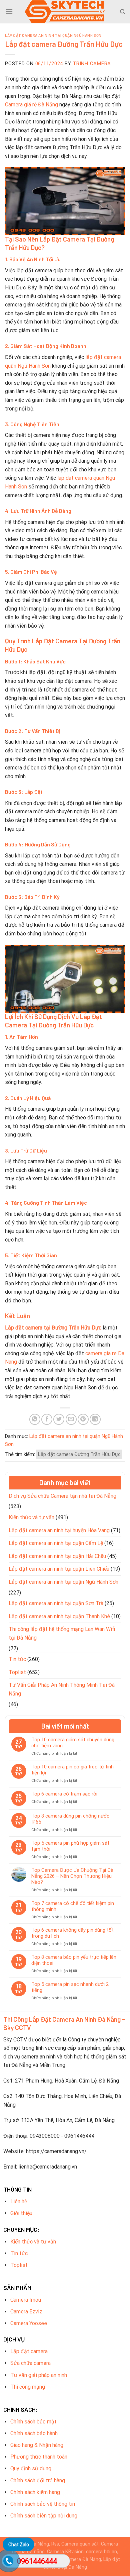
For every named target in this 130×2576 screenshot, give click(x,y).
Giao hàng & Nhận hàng (37, 2445)
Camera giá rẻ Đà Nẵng (31, 105)
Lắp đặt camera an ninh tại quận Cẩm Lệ (56, 1543)
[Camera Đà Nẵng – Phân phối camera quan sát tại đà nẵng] (65, 12)
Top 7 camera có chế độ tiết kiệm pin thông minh (73, 1906)
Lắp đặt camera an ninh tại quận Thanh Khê (59, 1616)
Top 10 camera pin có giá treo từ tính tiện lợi (72, 1770)
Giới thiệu (21, 2213)
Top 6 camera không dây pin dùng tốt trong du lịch (72, 1933)
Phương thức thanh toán (39, 2457)
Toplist (17, 1672)
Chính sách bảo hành (34, 2433)
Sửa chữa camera (30, 2363)
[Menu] (9, 12)
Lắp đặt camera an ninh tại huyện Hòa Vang (59, 1530)
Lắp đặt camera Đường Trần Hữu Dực (79, 1454)
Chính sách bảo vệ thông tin (43, 2504)
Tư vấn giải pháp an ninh (39, 2375)
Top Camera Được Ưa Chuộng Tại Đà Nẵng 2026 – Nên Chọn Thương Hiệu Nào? (72, 1876)
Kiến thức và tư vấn (31, 1517)
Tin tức (17, 1659)
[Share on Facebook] (47, 1419)
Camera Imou (26, 2300)
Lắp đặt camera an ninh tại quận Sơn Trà (56, 1603)
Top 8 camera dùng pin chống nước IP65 (70, 1819)
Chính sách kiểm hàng (35, 2492)
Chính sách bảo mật (33, 2422)
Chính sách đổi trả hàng (38, 2480)
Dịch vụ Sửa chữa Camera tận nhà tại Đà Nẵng (62, 1496)
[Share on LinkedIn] (95, 1419)
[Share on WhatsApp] (35, 1419)
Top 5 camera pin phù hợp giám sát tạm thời (70, 1846)
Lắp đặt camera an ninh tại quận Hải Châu (57, 1556)
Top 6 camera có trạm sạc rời (64, 1794)
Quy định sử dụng (31, 2468)
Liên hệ (19, 2201)
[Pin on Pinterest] (83, 1419)
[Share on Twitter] (59, 1419)
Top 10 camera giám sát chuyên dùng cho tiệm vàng (73, 1743)
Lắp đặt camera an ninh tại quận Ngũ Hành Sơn (53, 35)
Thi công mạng (28, 2387)
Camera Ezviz (26, 2312)
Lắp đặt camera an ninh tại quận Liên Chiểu (59, 1569)
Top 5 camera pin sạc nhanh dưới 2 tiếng (70, 1987)
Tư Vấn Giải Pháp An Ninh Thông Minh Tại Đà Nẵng (62, 1689)
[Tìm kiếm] (122, 12)
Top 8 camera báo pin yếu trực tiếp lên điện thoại (74, 1960)
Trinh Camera (92, 64)
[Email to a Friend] (71, 1419)
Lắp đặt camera (29, 2351)
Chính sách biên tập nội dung (44, 2516)
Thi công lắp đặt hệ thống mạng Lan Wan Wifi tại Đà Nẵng (62, 1633)
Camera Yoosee (29, 2323)
